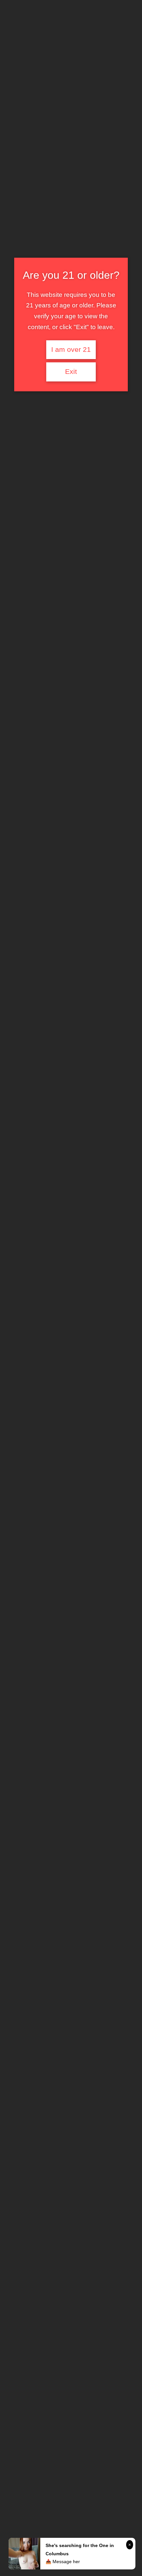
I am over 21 (71, 350)
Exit (71, 372)
